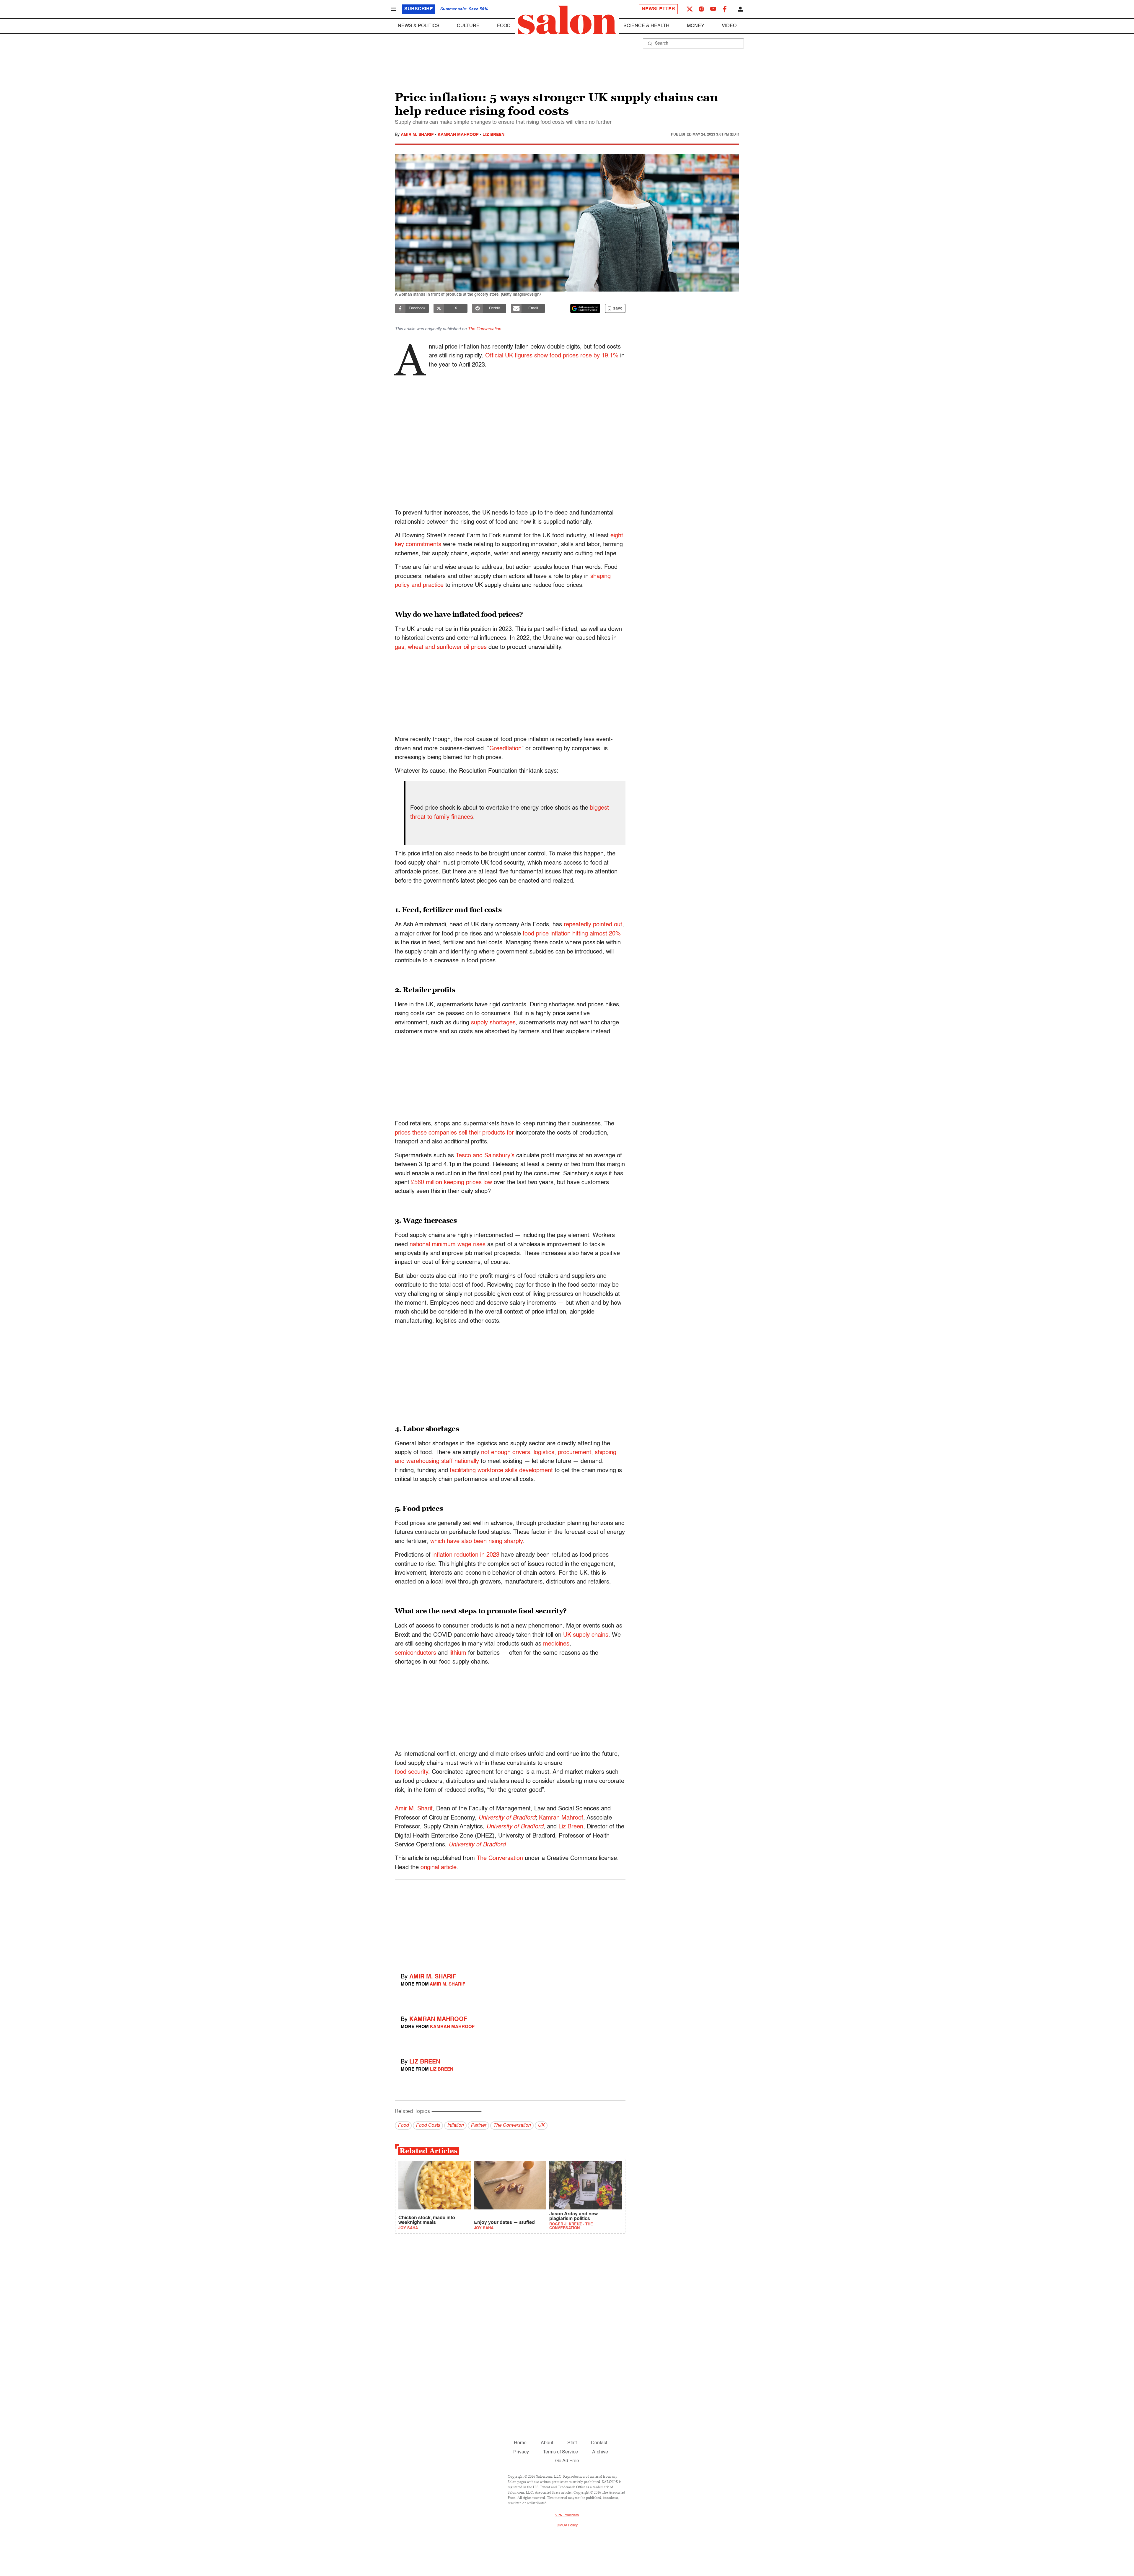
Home (520, 2443)
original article (439, 1868)
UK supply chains (586, 1635)
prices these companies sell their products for (454, 1133)
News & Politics (419, 26)
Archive (600, 2452)
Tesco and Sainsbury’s (485, 1156)
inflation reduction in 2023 (466, 1555)
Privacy (521, 2452)
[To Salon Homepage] (567, 20)
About (547, 2443)
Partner (478, 2126)
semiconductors (416, 1653)
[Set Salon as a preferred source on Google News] (585, 308)
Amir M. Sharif (418, 135)
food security (412, 1772)
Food (504, 26)
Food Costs (428, 2126)
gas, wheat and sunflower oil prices (441, 647)
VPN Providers (567, 2515)
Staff (572, 2443)
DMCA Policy (567, 2525)
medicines (556, 1644)
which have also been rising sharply (476, 1542)
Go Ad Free (567, 2461)
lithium (458, 1653)
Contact (599, 2443)
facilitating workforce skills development (501, 1471)
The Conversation (484, 329)
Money (696, 26)
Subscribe (419, 9)
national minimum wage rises (448, 1245)
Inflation (455, 2126)
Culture (468, 26)
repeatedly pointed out (593, 925)
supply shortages (493, 1023)
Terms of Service (561, 2452)
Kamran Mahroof (459, 135)
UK (541, 2126)
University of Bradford (507, 1818)
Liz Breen (493, 135)
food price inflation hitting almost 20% (572, 934)
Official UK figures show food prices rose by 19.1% (552, 356)
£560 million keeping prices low (452, 1183)
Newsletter (658, 9)
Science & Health (646, 26)
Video (729, 26)
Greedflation (505, 749)
